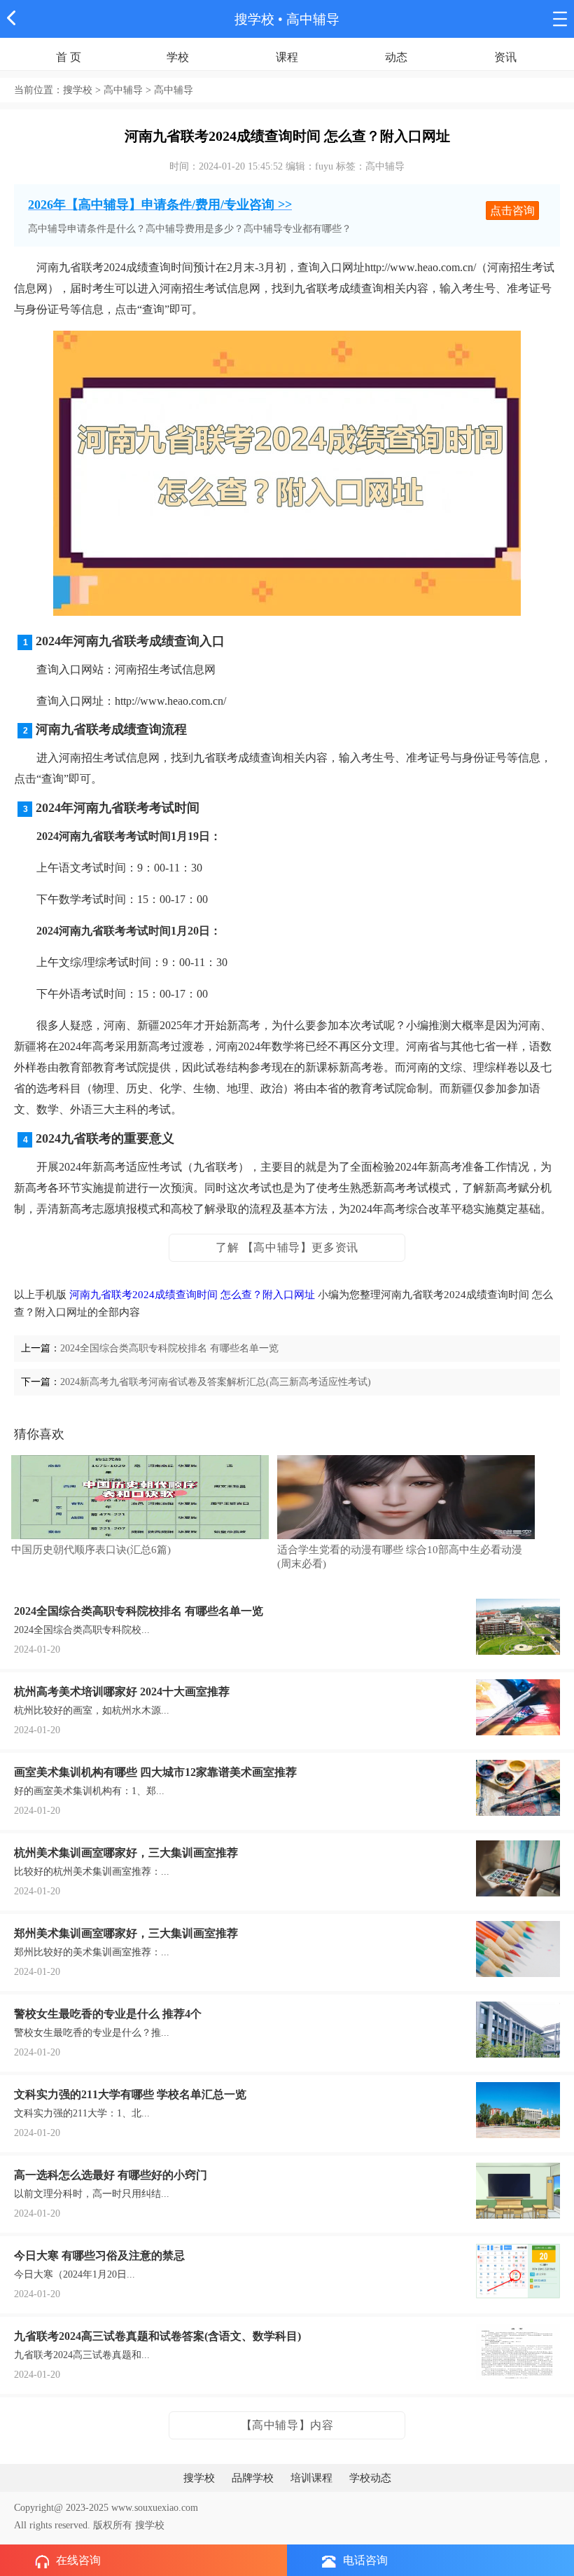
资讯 (505, 57)
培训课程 (311, 2478)
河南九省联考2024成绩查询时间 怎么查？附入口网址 (192, 1295)
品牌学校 (253, 2478)
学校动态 (370, 2478)
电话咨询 (365, 2560)
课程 (287, 57)
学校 (178, 57)
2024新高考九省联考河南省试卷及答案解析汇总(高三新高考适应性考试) (216, 1382)
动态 (396, 57)
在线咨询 (78, 2560)
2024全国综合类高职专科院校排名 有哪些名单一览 (169, 1348)
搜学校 (254, 19)
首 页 (69, 57)
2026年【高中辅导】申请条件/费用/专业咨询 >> (160, 205)
